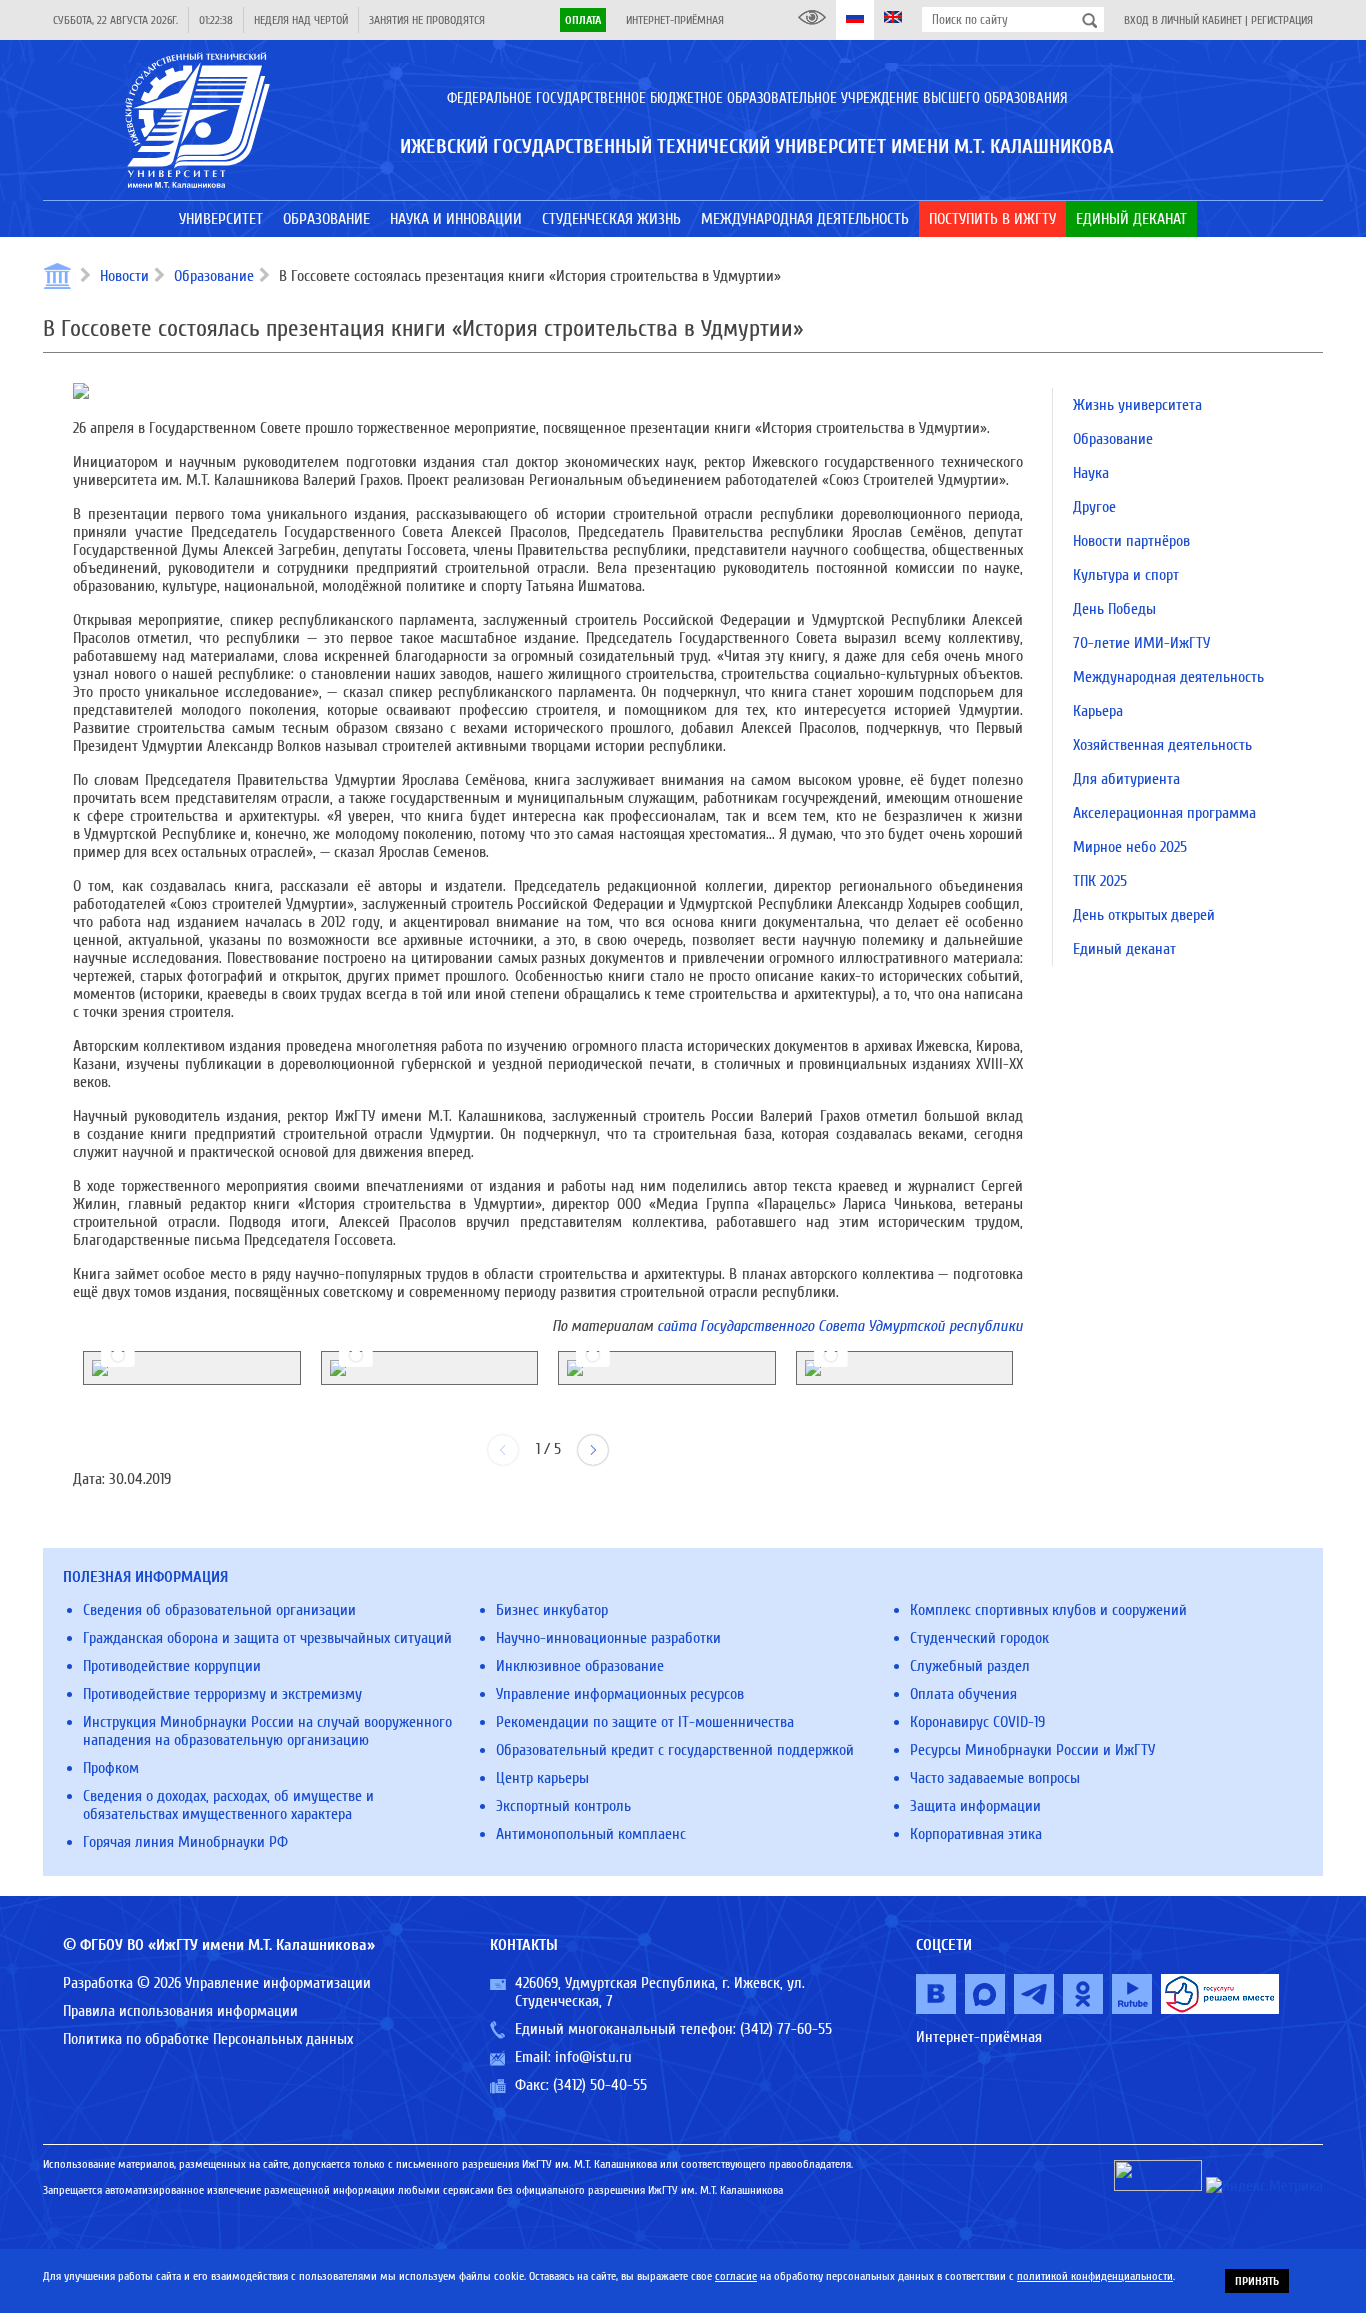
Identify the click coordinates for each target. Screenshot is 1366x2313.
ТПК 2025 (1100, 881)
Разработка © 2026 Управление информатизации (217, 1983)
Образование (214, 276)
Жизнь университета (1137, 405)
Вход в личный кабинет (1183, 20)
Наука (1091, 473)
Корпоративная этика (976, 1834)
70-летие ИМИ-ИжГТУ (1141, 643)
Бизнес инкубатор (552, 1610)
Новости (124, 276)
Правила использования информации (180, 2011)
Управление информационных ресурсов (620, 1694)
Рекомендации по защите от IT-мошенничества (645, 1722)
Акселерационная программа (1164, 813)
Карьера (1098, 711)
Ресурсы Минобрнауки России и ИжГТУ (1032, 1750)
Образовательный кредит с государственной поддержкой (675, 1750)
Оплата (583, 20)
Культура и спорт (1126, 575)
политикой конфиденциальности (1095, 2276)
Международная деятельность (1168, 677)
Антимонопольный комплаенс (591, 1834)
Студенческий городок (979, 1638)
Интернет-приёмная (675, 20)
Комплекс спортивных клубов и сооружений (1048, 1610)
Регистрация (1282, 20)
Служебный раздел (970, 1666)
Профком (111, 1768)
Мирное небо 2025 (1130, 847)
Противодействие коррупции (172, 1666)
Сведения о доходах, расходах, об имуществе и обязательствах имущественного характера (228, 1805)
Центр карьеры (542, 1778)
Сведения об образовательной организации (219, 1610)
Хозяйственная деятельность (1162, 745)
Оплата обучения (963, 1694)
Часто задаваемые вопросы (995, 1778)
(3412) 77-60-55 (786, 2029)
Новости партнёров (1131, 541)
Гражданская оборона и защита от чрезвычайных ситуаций (267, 1638)
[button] (593, 1450)
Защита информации (975, 1806)
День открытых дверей (1144, 915)
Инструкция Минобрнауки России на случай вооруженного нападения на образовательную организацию (267, 1731)
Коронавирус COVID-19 (977, 1722)
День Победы (1114, 609)
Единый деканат (1124, 949)
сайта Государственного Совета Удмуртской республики (840, 1326)
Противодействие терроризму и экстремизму (222, 1694)
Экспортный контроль (563, 1806)
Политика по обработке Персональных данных (208, 2039)
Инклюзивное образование (580, 1666)
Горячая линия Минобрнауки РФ (185, 1842)
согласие (736, 2276)
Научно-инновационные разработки (608, 1638)
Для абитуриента (1126, 779)
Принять (1257, 2281)
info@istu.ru (593, 2057)
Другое (1094, 507)
